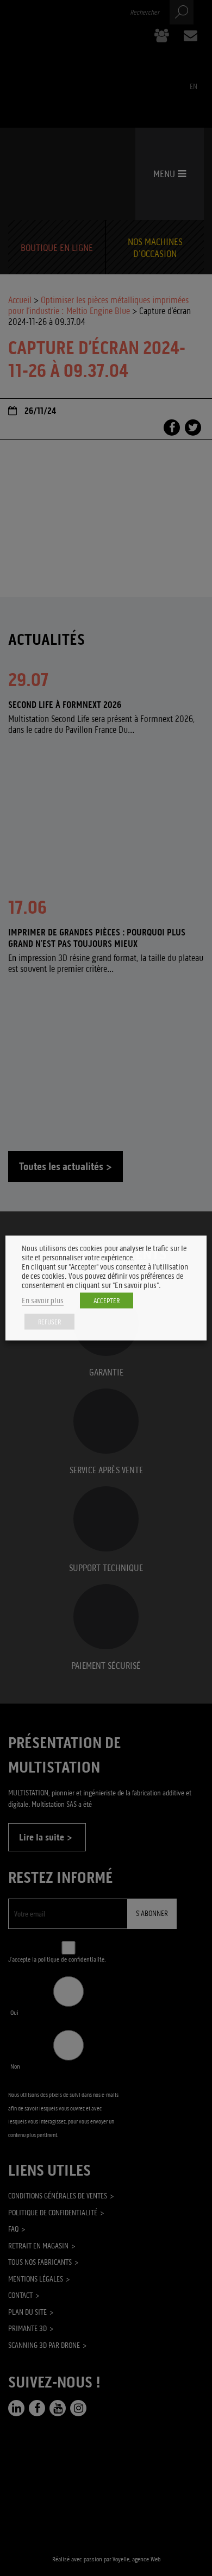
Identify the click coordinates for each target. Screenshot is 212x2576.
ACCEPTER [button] (107, 1301)
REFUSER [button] (49, 1322)
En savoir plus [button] (43, 1301)
